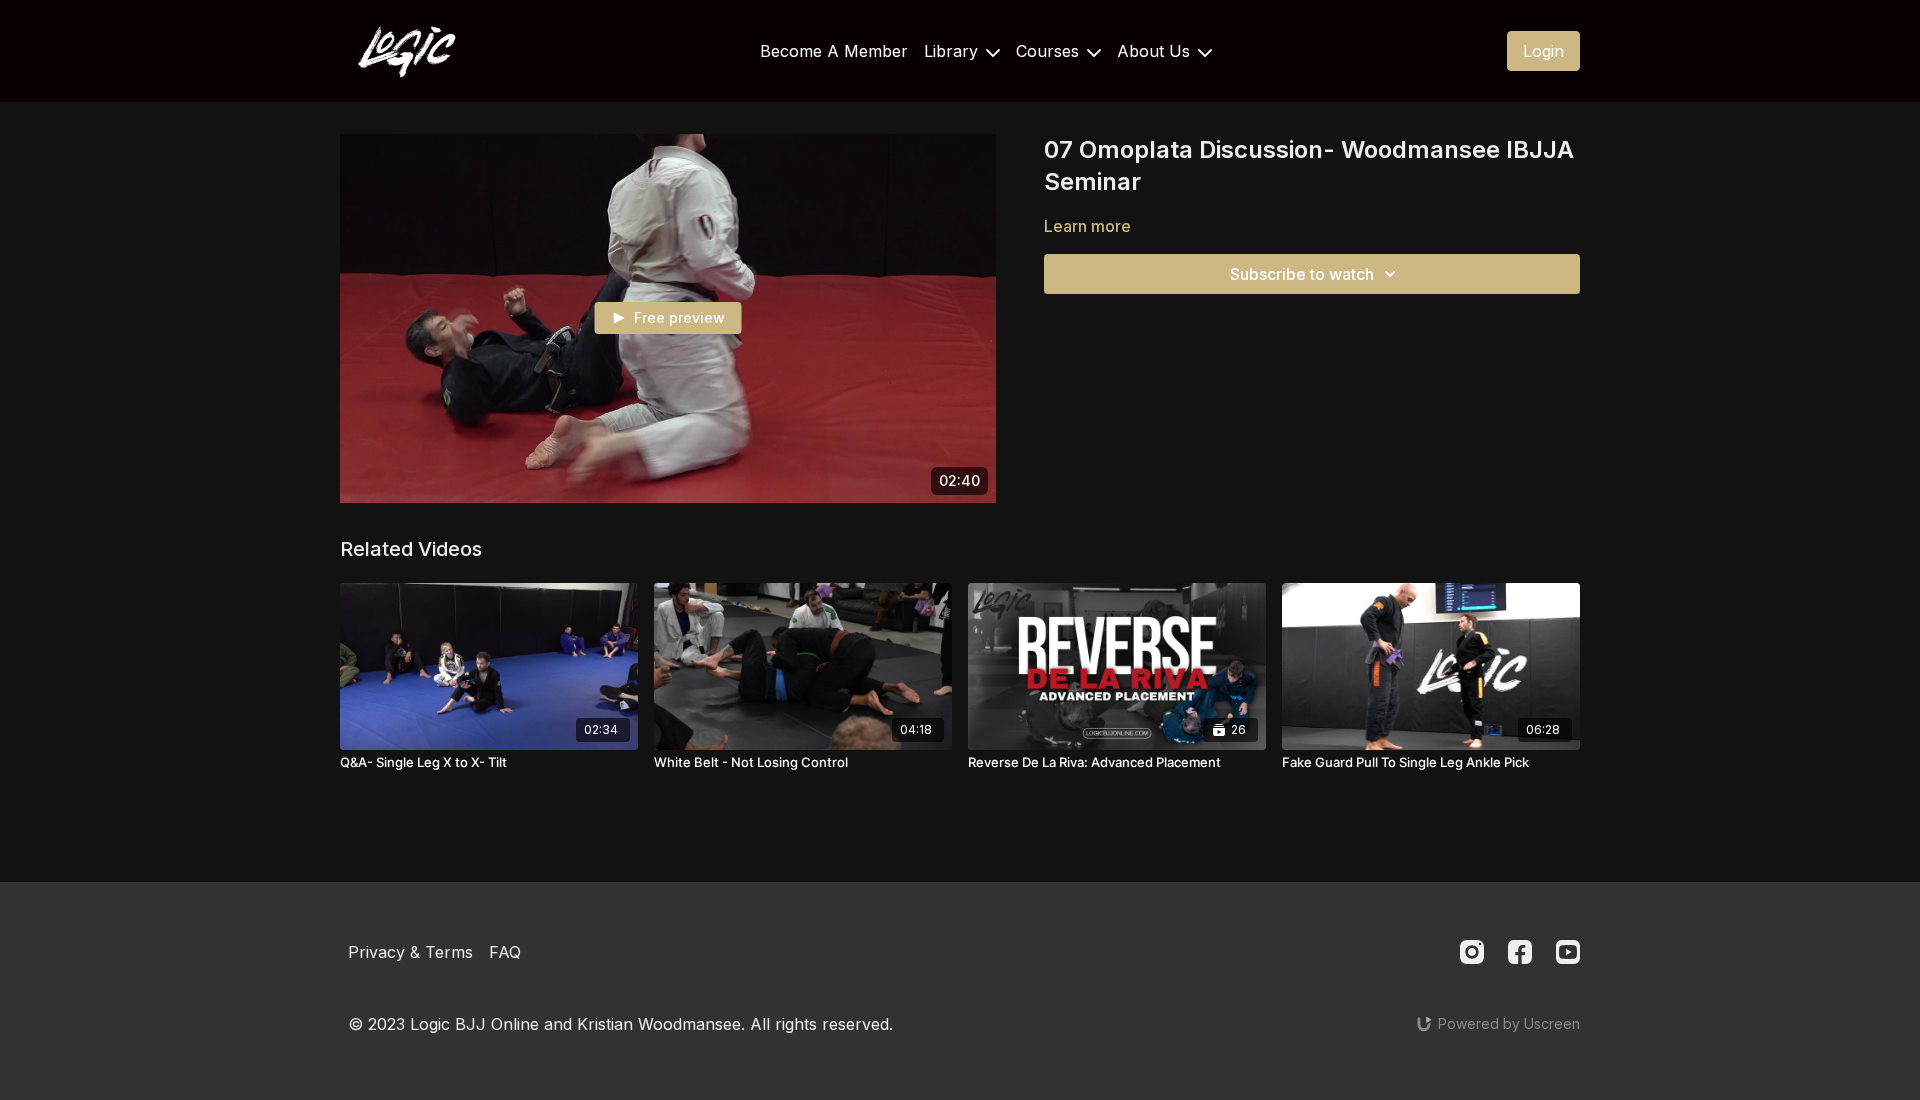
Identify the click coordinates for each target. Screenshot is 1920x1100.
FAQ (505, 952)
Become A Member (834, 51)
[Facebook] (1520, 952)
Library (953, 51)
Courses (1050, 51)
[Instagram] (1472, 952)
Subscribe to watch (1302, 274)
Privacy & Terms (410, 952)
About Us (1156, 51)
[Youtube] (1568, 952)
